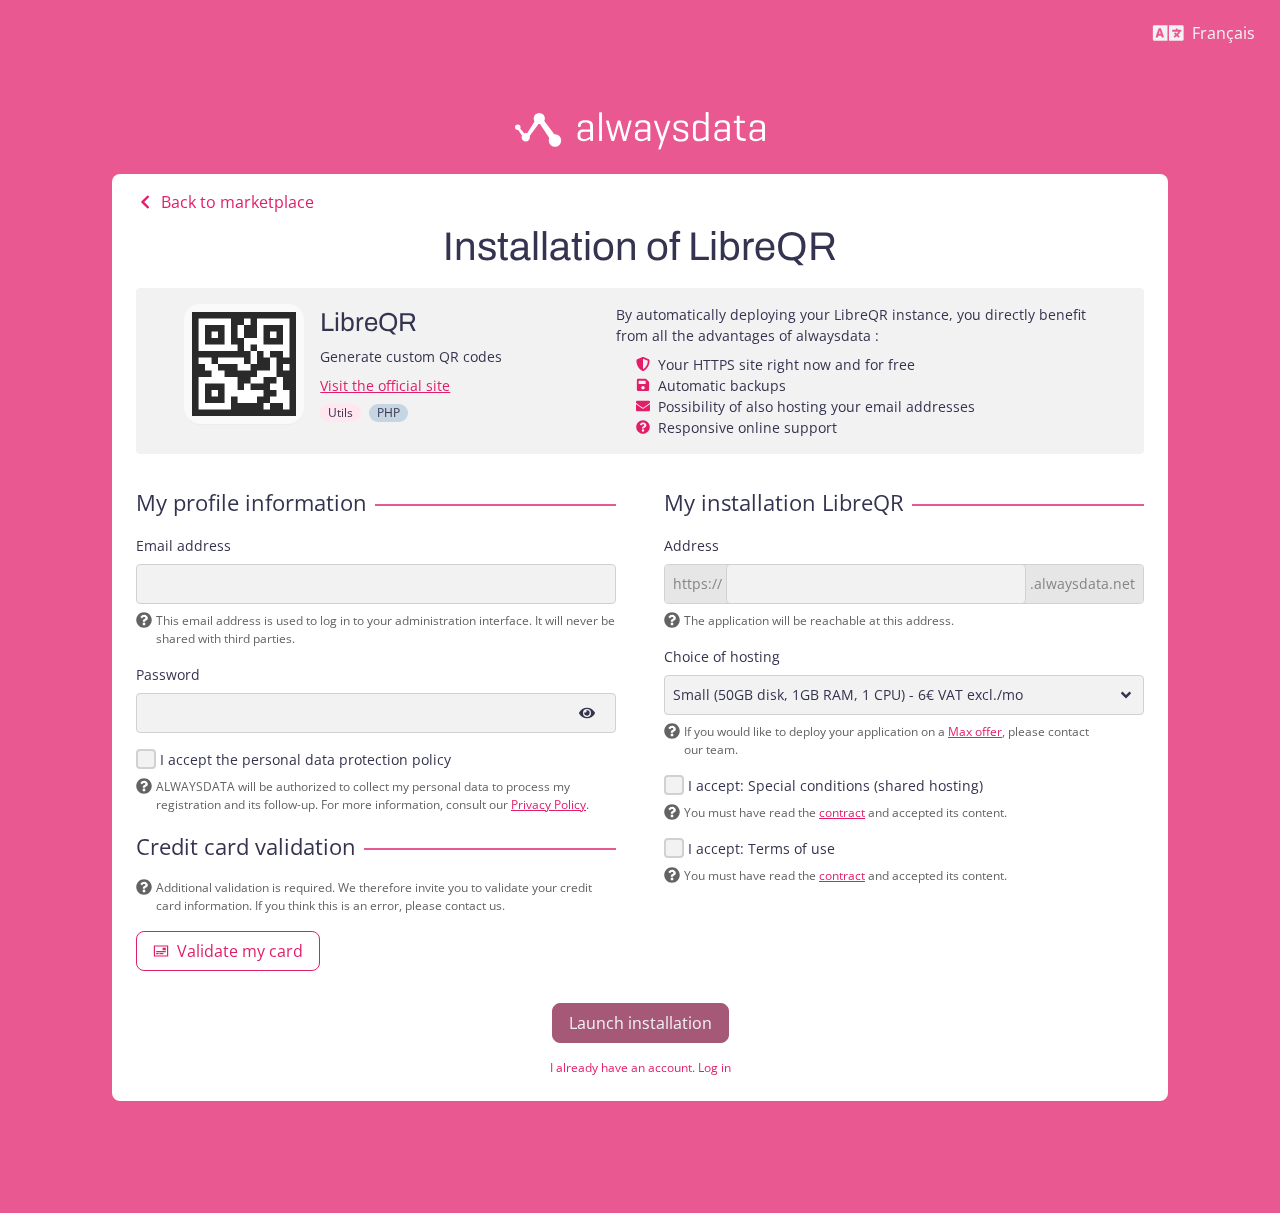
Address (691, 545)
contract (842, 812)
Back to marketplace (237, 202)
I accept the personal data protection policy (305, 759)
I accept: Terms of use (761, 848)
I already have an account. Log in (640, 1067)
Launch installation (640, 1023)
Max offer (975, 731)
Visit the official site (385, 385)
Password (168, 674)
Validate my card (240, 951)
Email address (183, 545)
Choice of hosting (722, 656)
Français (1212, 38)
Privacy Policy (548, 804)
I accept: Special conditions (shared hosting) (835, 785)
